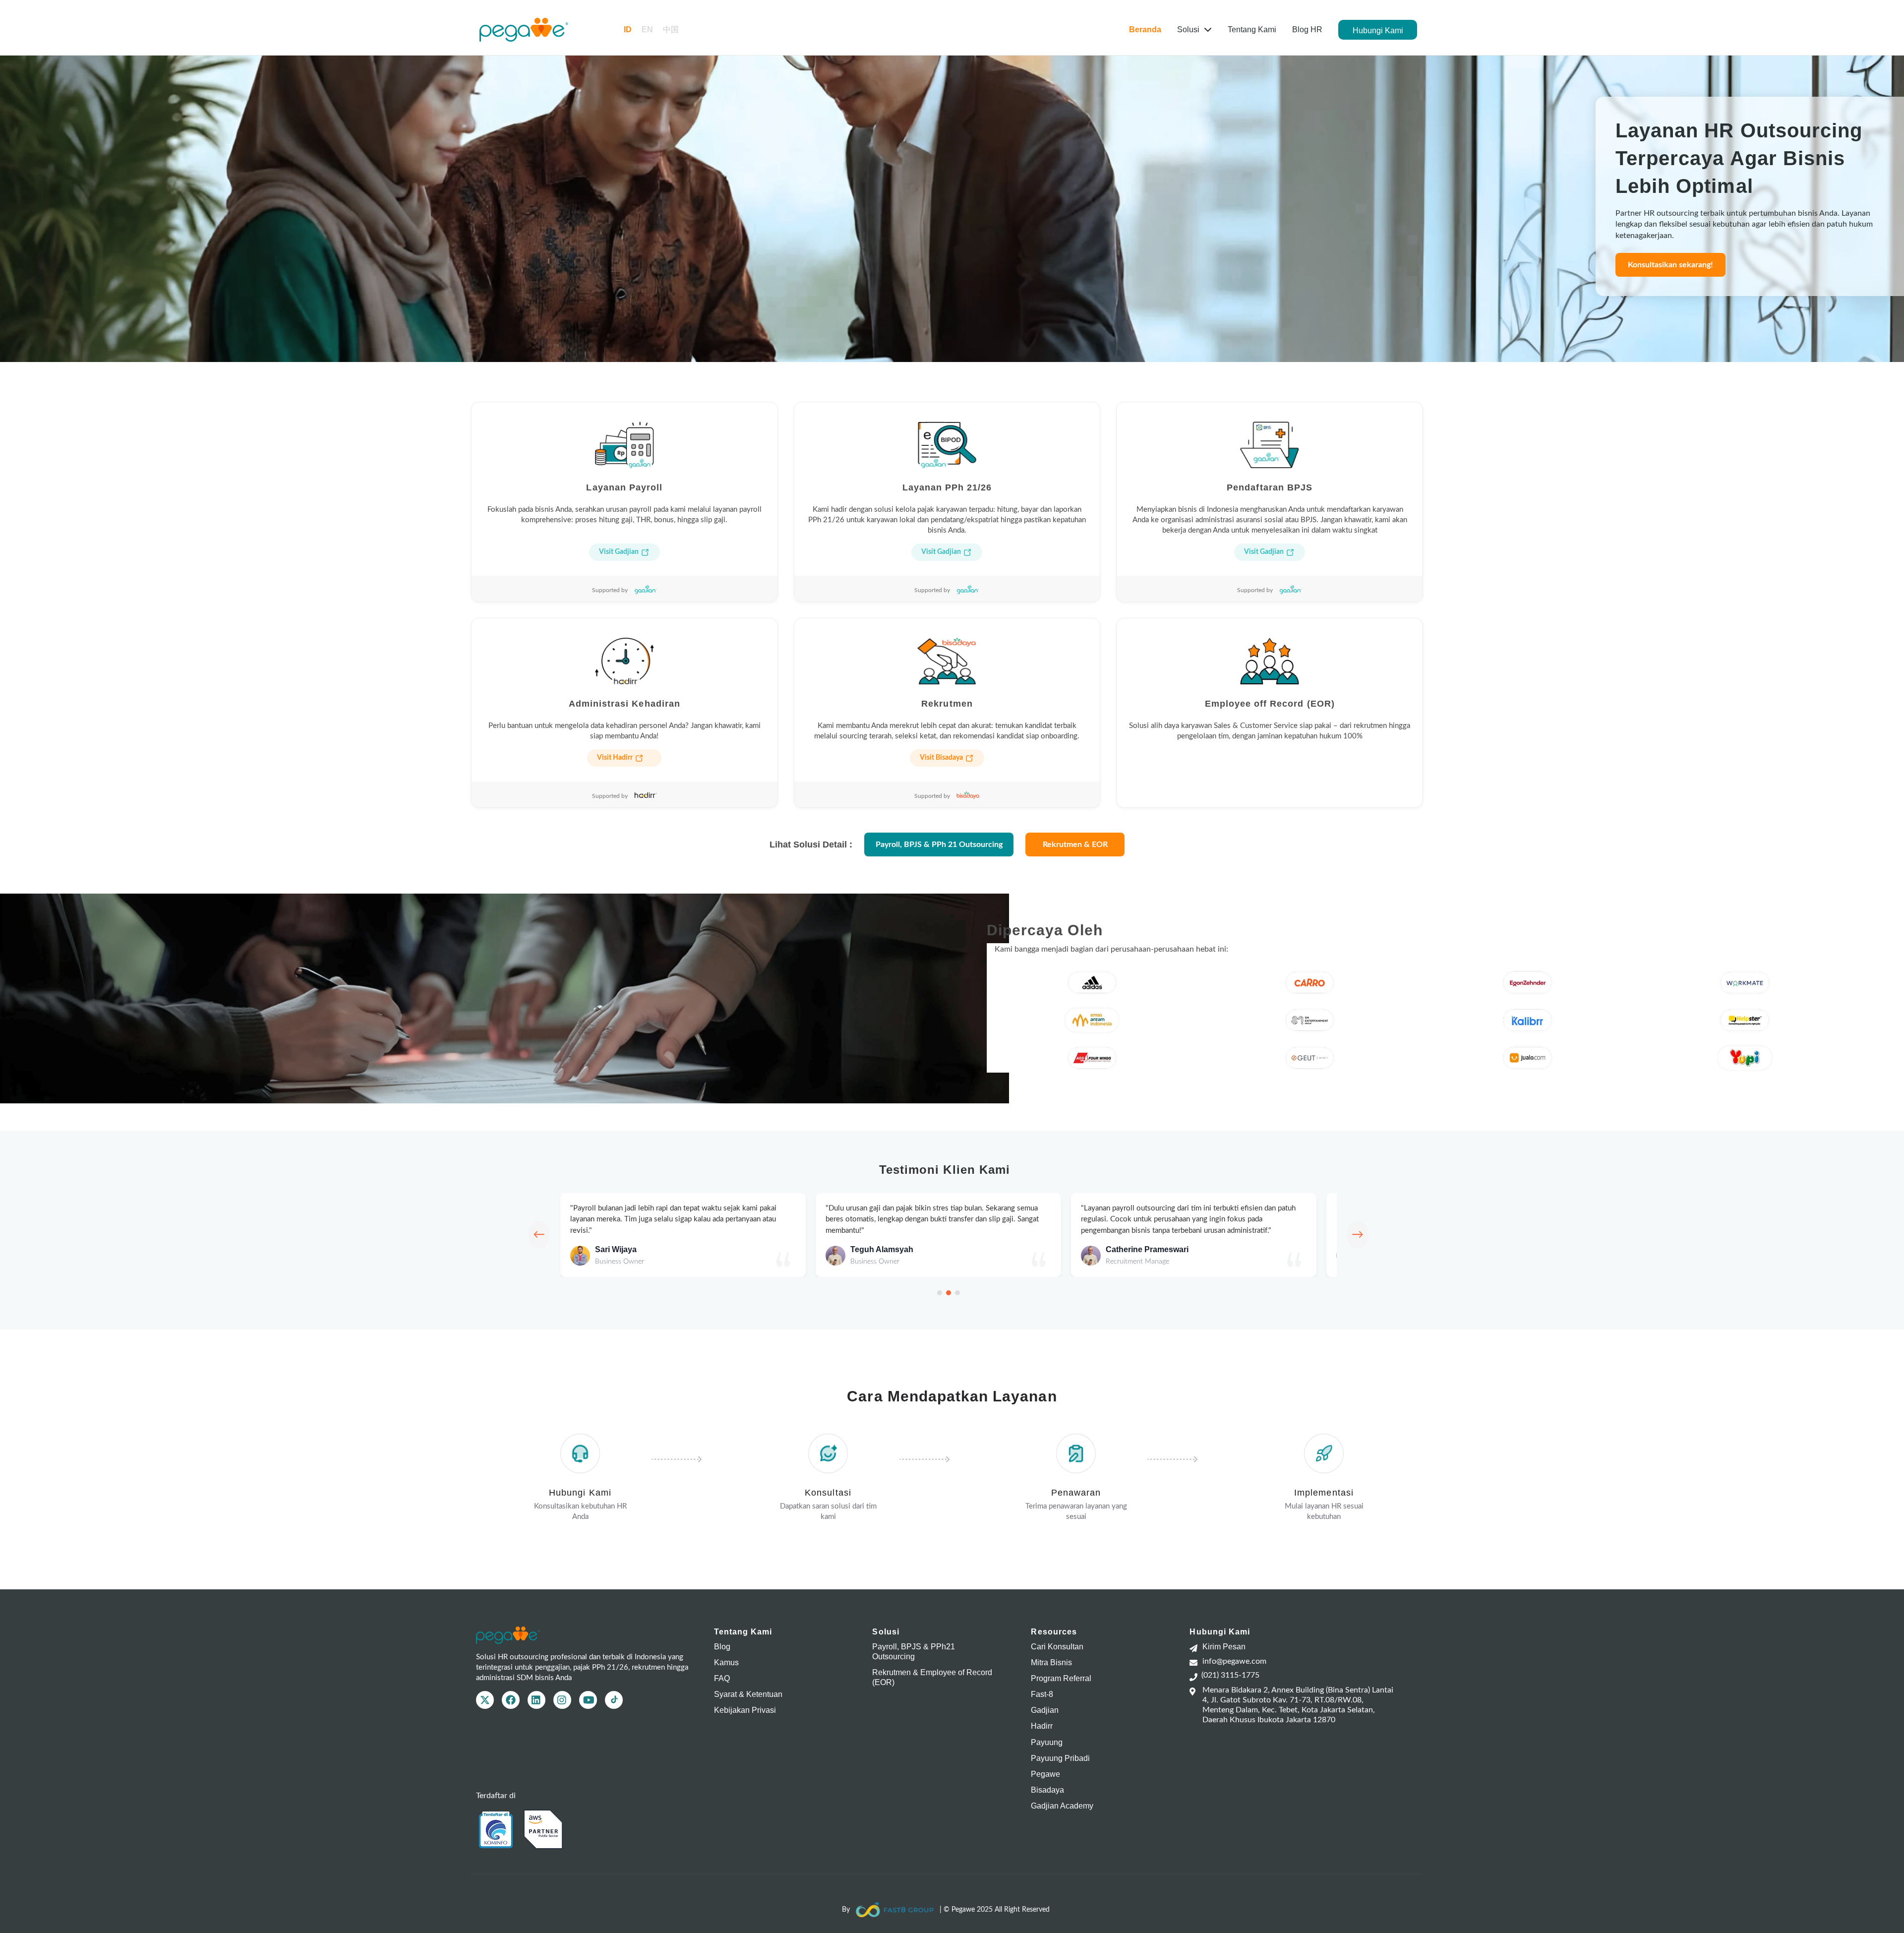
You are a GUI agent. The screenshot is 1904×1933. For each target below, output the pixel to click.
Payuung (1047, 1742)
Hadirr (1042, 1726)
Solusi (1189, 30)
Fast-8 (1042, 1694)
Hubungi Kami (1378, 30)
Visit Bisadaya (941, 758)
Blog (722, 1647)
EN (647, 30)
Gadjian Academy (1062, 1806)
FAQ (722, 1678)
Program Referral (1061, 1678)
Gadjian (1045, 1710)
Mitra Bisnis (1051, 1662)
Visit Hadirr (615, 758)
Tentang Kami (1252, 30)
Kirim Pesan (1224, 1647)
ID (628, 30)
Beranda (1145, 30)
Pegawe (1045, 1774)
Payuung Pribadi (1060, 1758)
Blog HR (1307, 30)
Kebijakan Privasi (745, 1710)
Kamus (726, 1662)
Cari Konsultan (1057, 1647)
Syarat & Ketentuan (748, 1694)
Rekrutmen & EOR (1075, 845)
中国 (671, 30)
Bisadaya (1047, 1790)
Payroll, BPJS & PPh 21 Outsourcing (939, 845)
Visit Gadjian (619, 552)
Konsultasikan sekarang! (1670, 265)
